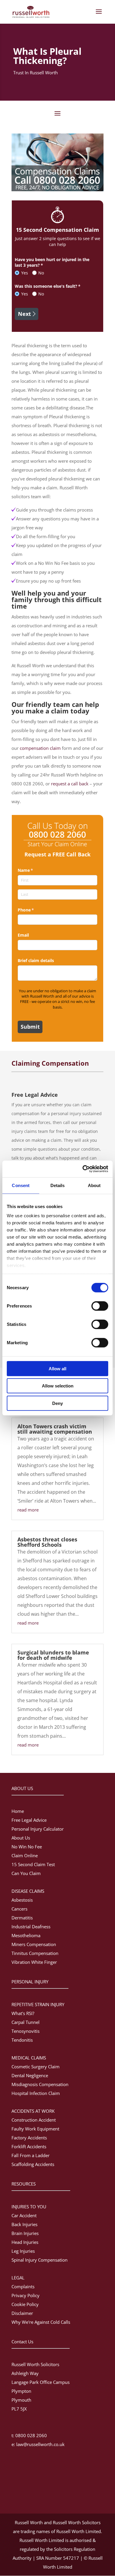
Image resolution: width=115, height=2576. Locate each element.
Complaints (23, 2286)
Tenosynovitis (26, 2031)
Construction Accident (34, 2120)
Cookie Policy (25, 2304)
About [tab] (94, 1185)
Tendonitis (22, 2040)
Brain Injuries (25, 2233)
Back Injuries (24, 2224)
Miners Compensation (34, 1944)
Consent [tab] (21, 1185)
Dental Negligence (30, 2075)
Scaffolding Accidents (33, 2164)
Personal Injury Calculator (38, 1829)
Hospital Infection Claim (36, 2093)
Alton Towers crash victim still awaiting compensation (55, 1429)
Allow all (57, 1368)
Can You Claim (26, 1873)
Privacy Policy (26, 2295)
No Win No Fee (27, 1847)
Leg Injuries (23, 2251)
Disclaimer (22, 2313)
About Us (21, 1838)
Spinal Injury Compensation (40, 2260)
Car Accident (24, 2215)
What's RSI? (23, 2013)
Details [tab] (58, 1185)
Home (18, 1811)
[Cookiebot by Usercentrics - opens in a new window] (83, 1169)
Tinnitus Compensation (35, 1953)
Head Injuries (25, 2242)
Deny (57, 1403)
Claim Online (25, 1855)
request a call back (70, 784)
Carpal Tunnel (26, 2022)
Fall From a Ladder (31, 2155)
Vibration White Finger (34, 1962)
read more (28, 1510)
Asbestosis (22, 1900)
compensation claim (40, 748)
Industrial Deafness (31, 1927)
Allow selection (58, 1386)
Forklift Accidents (29, 2146)
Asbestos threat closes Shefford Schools (47, 1542)
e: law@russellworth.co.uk (38, 2444)
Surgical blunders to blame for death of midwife (53, 1655)
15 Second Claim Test (33, 1864)
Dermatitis (22, 1918)
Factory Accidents (29, 2138)
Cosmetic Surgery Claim (36, 2067)
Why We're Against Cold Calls (41, 2322)
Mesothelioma (26, 1935)
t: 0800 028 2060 (29, 2435)
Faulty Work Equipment (35, 2129)
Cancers (19, 1909)
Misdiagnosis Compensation (40, 2084)
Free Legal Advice (29, 1820)
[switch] (100, 1306)
